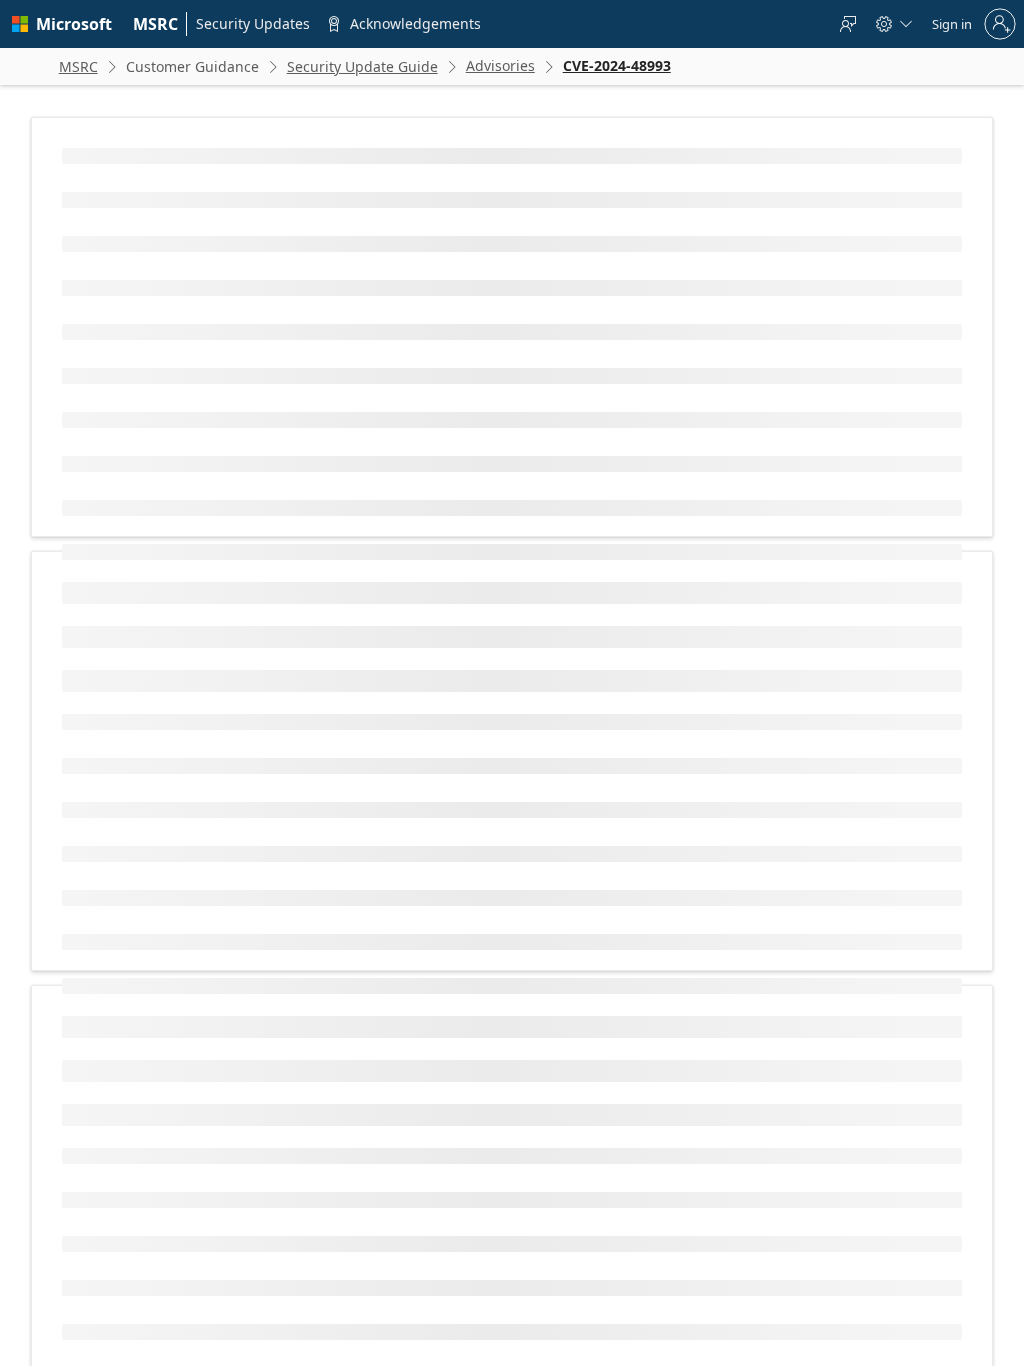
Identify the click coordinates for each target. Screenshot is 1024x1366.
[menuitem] (156, 24)
